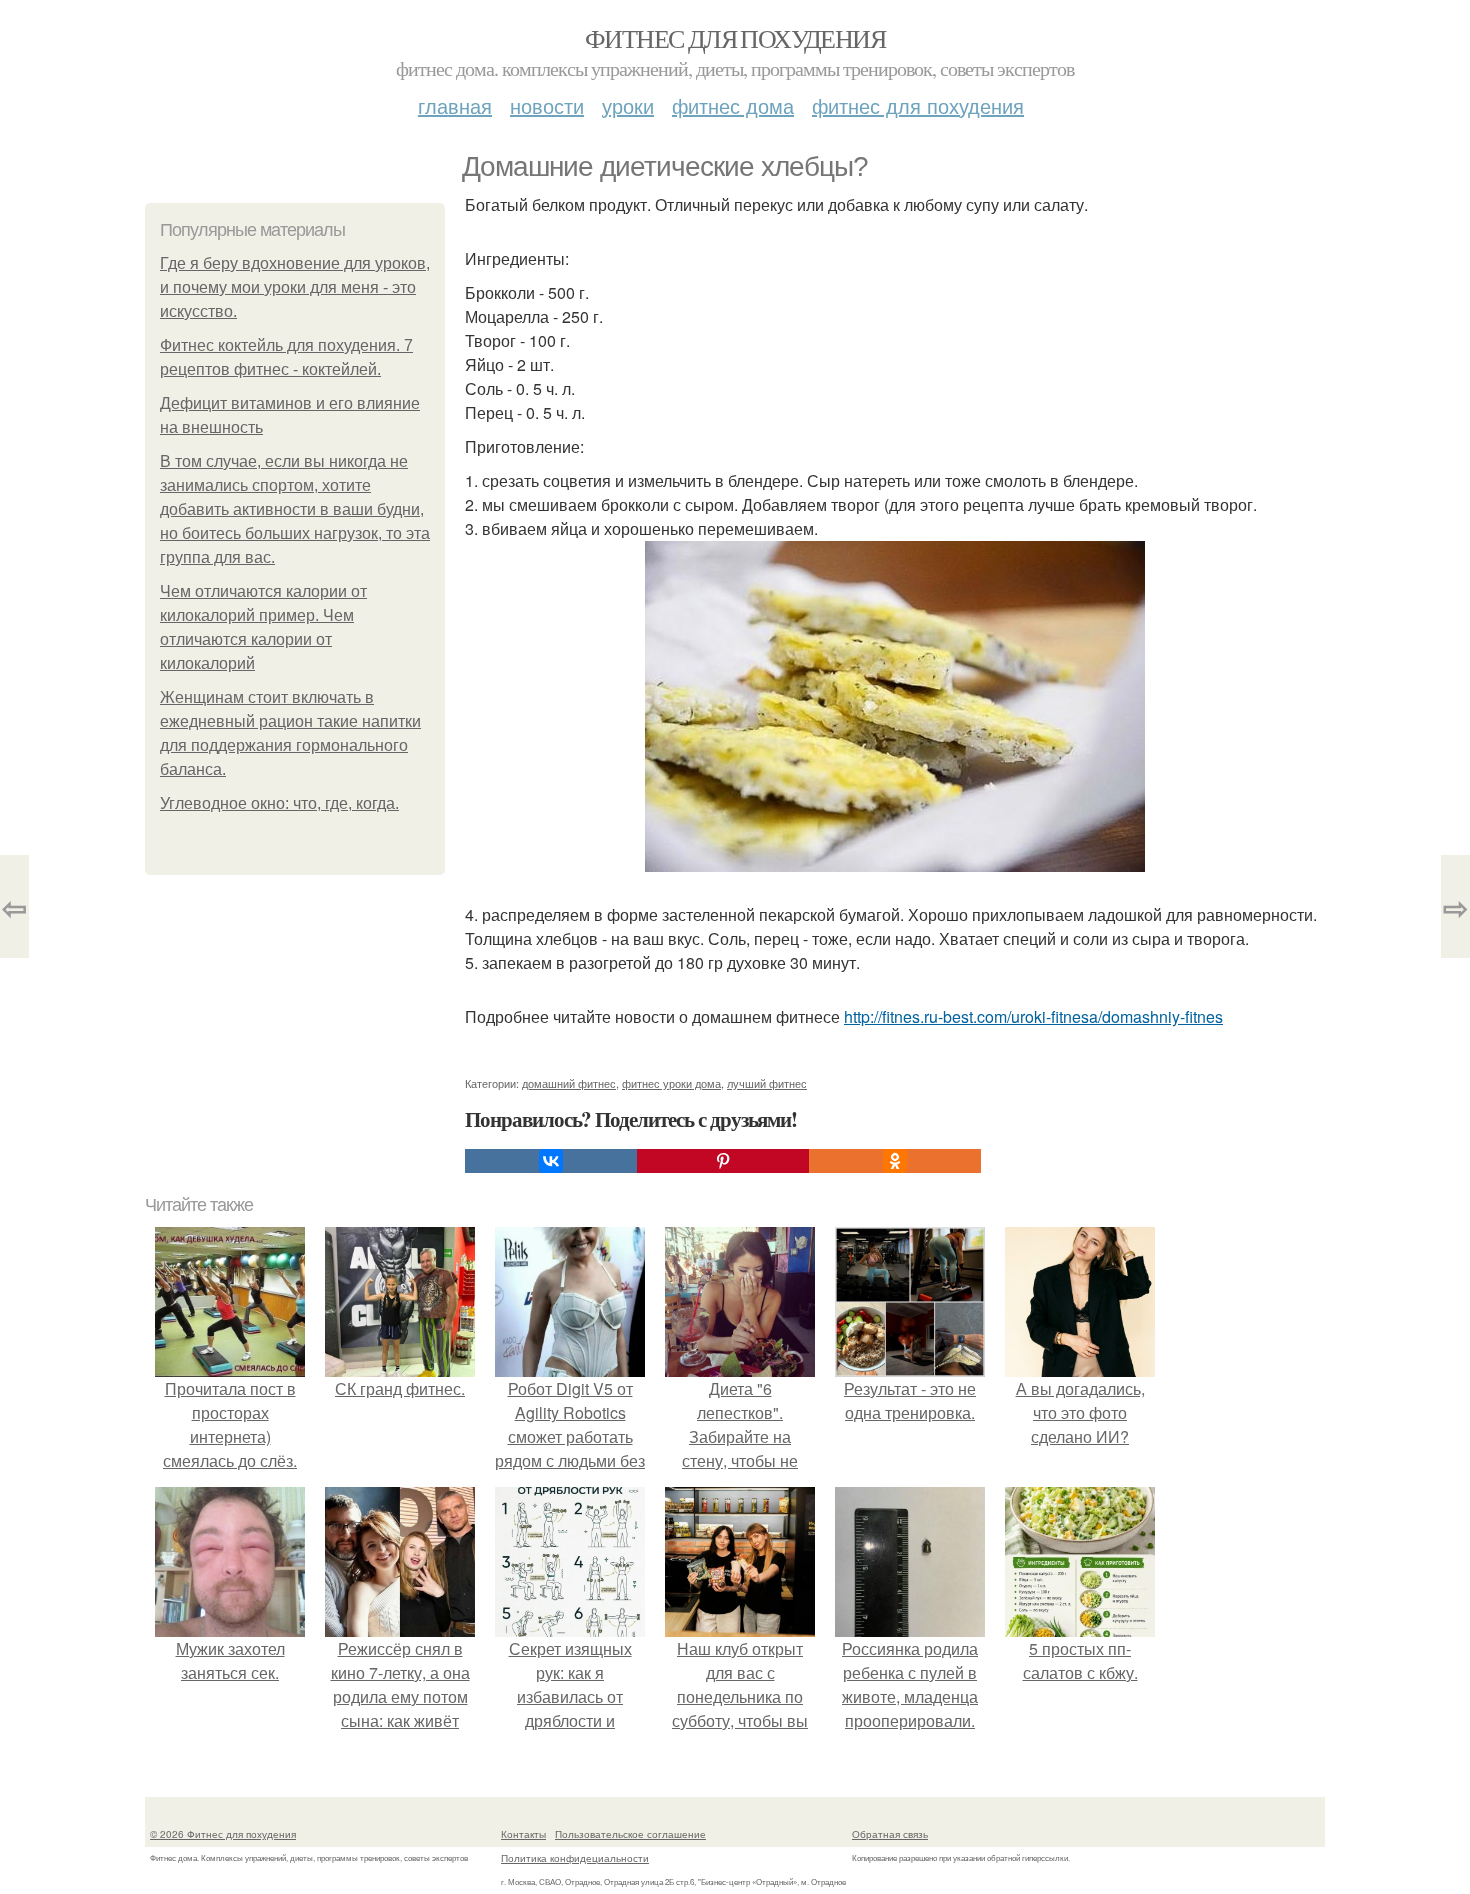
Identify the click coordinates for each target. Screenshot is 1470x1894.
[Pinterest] (723, 1161)
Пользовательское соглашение (630, 1834)
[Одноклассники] (895, 1161)
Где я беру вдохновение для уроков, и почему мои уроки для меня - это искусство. (295, 287)
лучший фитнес (767, 1083)
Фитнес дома (733, 105)
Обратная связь (890, 1834)
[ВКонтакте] (551, 1161)
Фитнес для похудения (735, 38)
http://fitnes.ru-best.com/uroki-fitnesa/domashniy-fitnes (1033, 1016)
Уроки (628, 105)
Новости (547, 105)
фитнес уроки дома (671, 1083)
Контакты (523, 1834)
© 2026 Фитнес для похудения (223, 1834)
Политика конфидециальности (575, 1858)
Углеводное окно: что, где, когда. (279, 803)
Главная (455, 105)
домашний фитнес (569, 1083)
